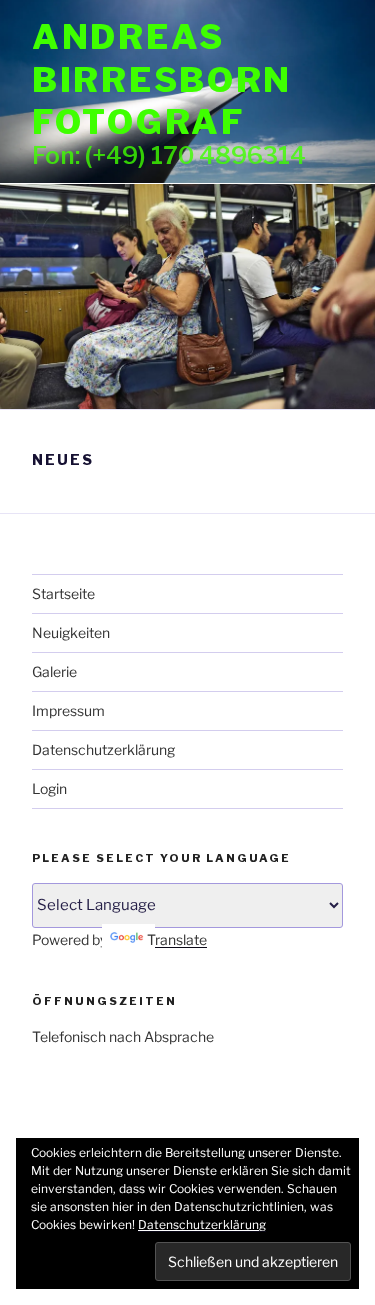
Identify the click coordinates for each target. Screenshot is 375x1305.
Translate (177, 939)
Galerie (54, 671)
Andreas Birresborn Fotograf (162, 79)
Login (49, 788)
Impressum (68, 710)
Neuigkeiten (71, 632)
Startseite (63, 593)
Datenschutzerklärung (103, 749)
